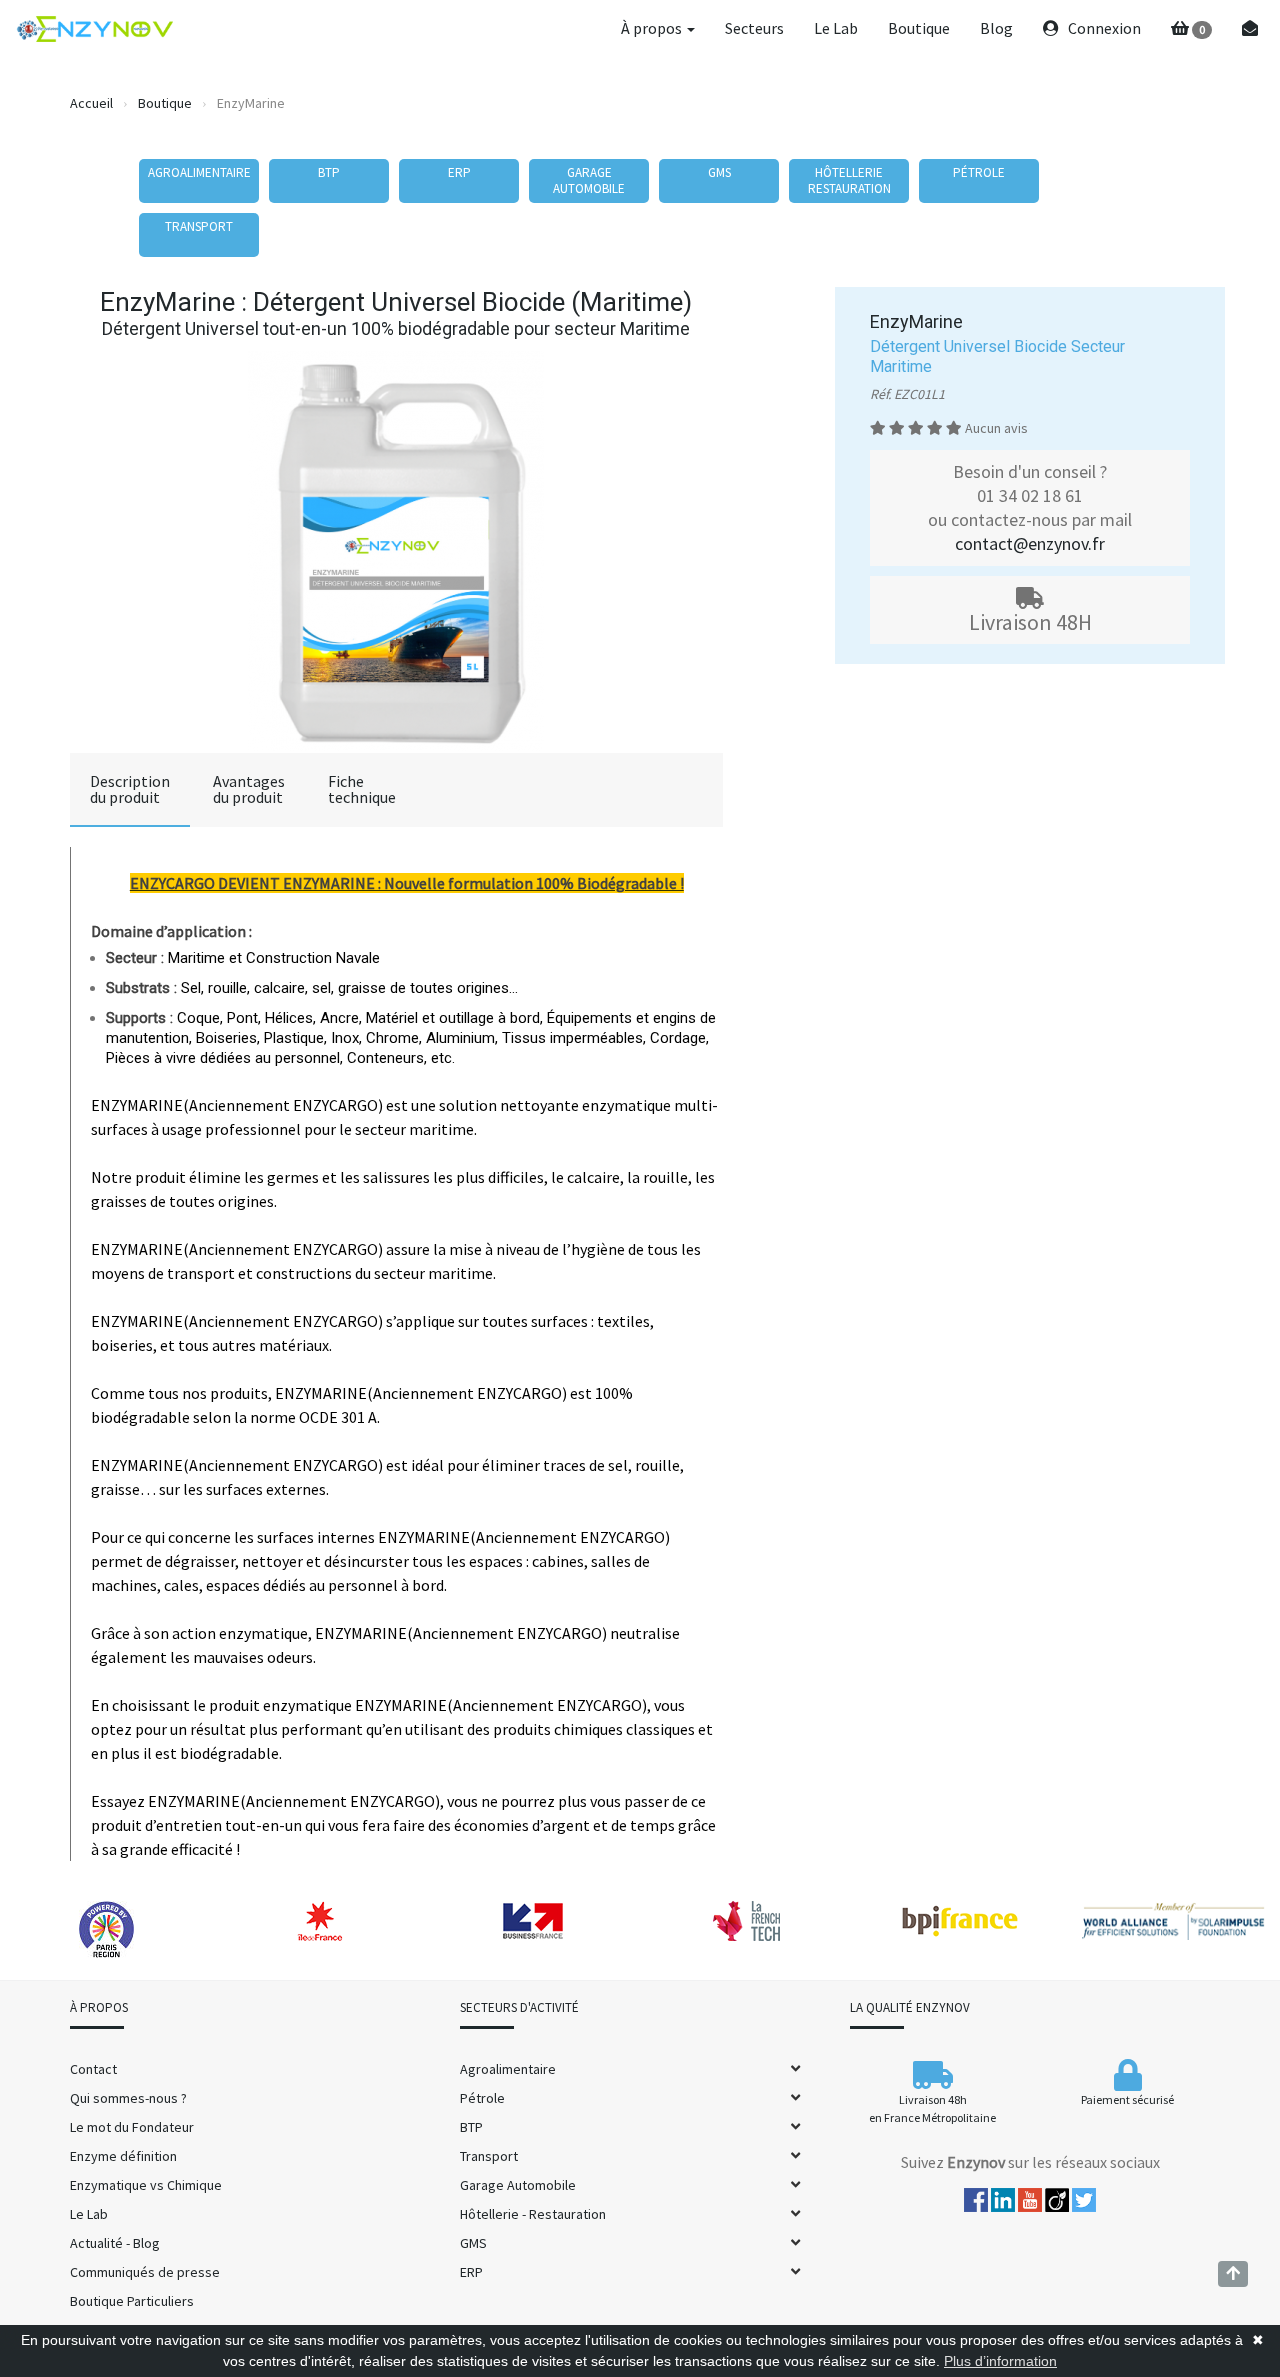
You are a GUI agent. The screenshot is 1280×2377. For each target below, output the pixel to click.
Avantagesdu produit (249, 789)
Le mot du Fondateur (132, 2127)
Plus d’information (1000, 2361)
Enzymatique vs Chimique (146, 2185)
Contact (93, 2069)
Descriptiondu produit (130, 789)
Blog (996, 28)
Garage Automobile (518, 2185)
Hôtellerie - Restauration (533, 2214)
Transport (489, 2156)
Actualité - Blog (115, 2243)
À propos (653, 28)
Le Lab (836, 28)
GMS (473, 2243)
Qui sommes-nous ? (128, 2098)
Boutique (919, 28)
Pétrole (482, 2098)
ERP (471, 2272)
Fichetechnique (362, 789)
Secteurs (754, 28)
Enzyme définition (123, 2156)
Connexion (1103, 28)
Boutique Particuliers (132, 2301)
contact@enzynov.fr (1030, 543)
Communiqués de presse (145, 2272)
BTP (471, 2127)
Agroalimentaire (508, 2069)
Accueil (91, 103)
